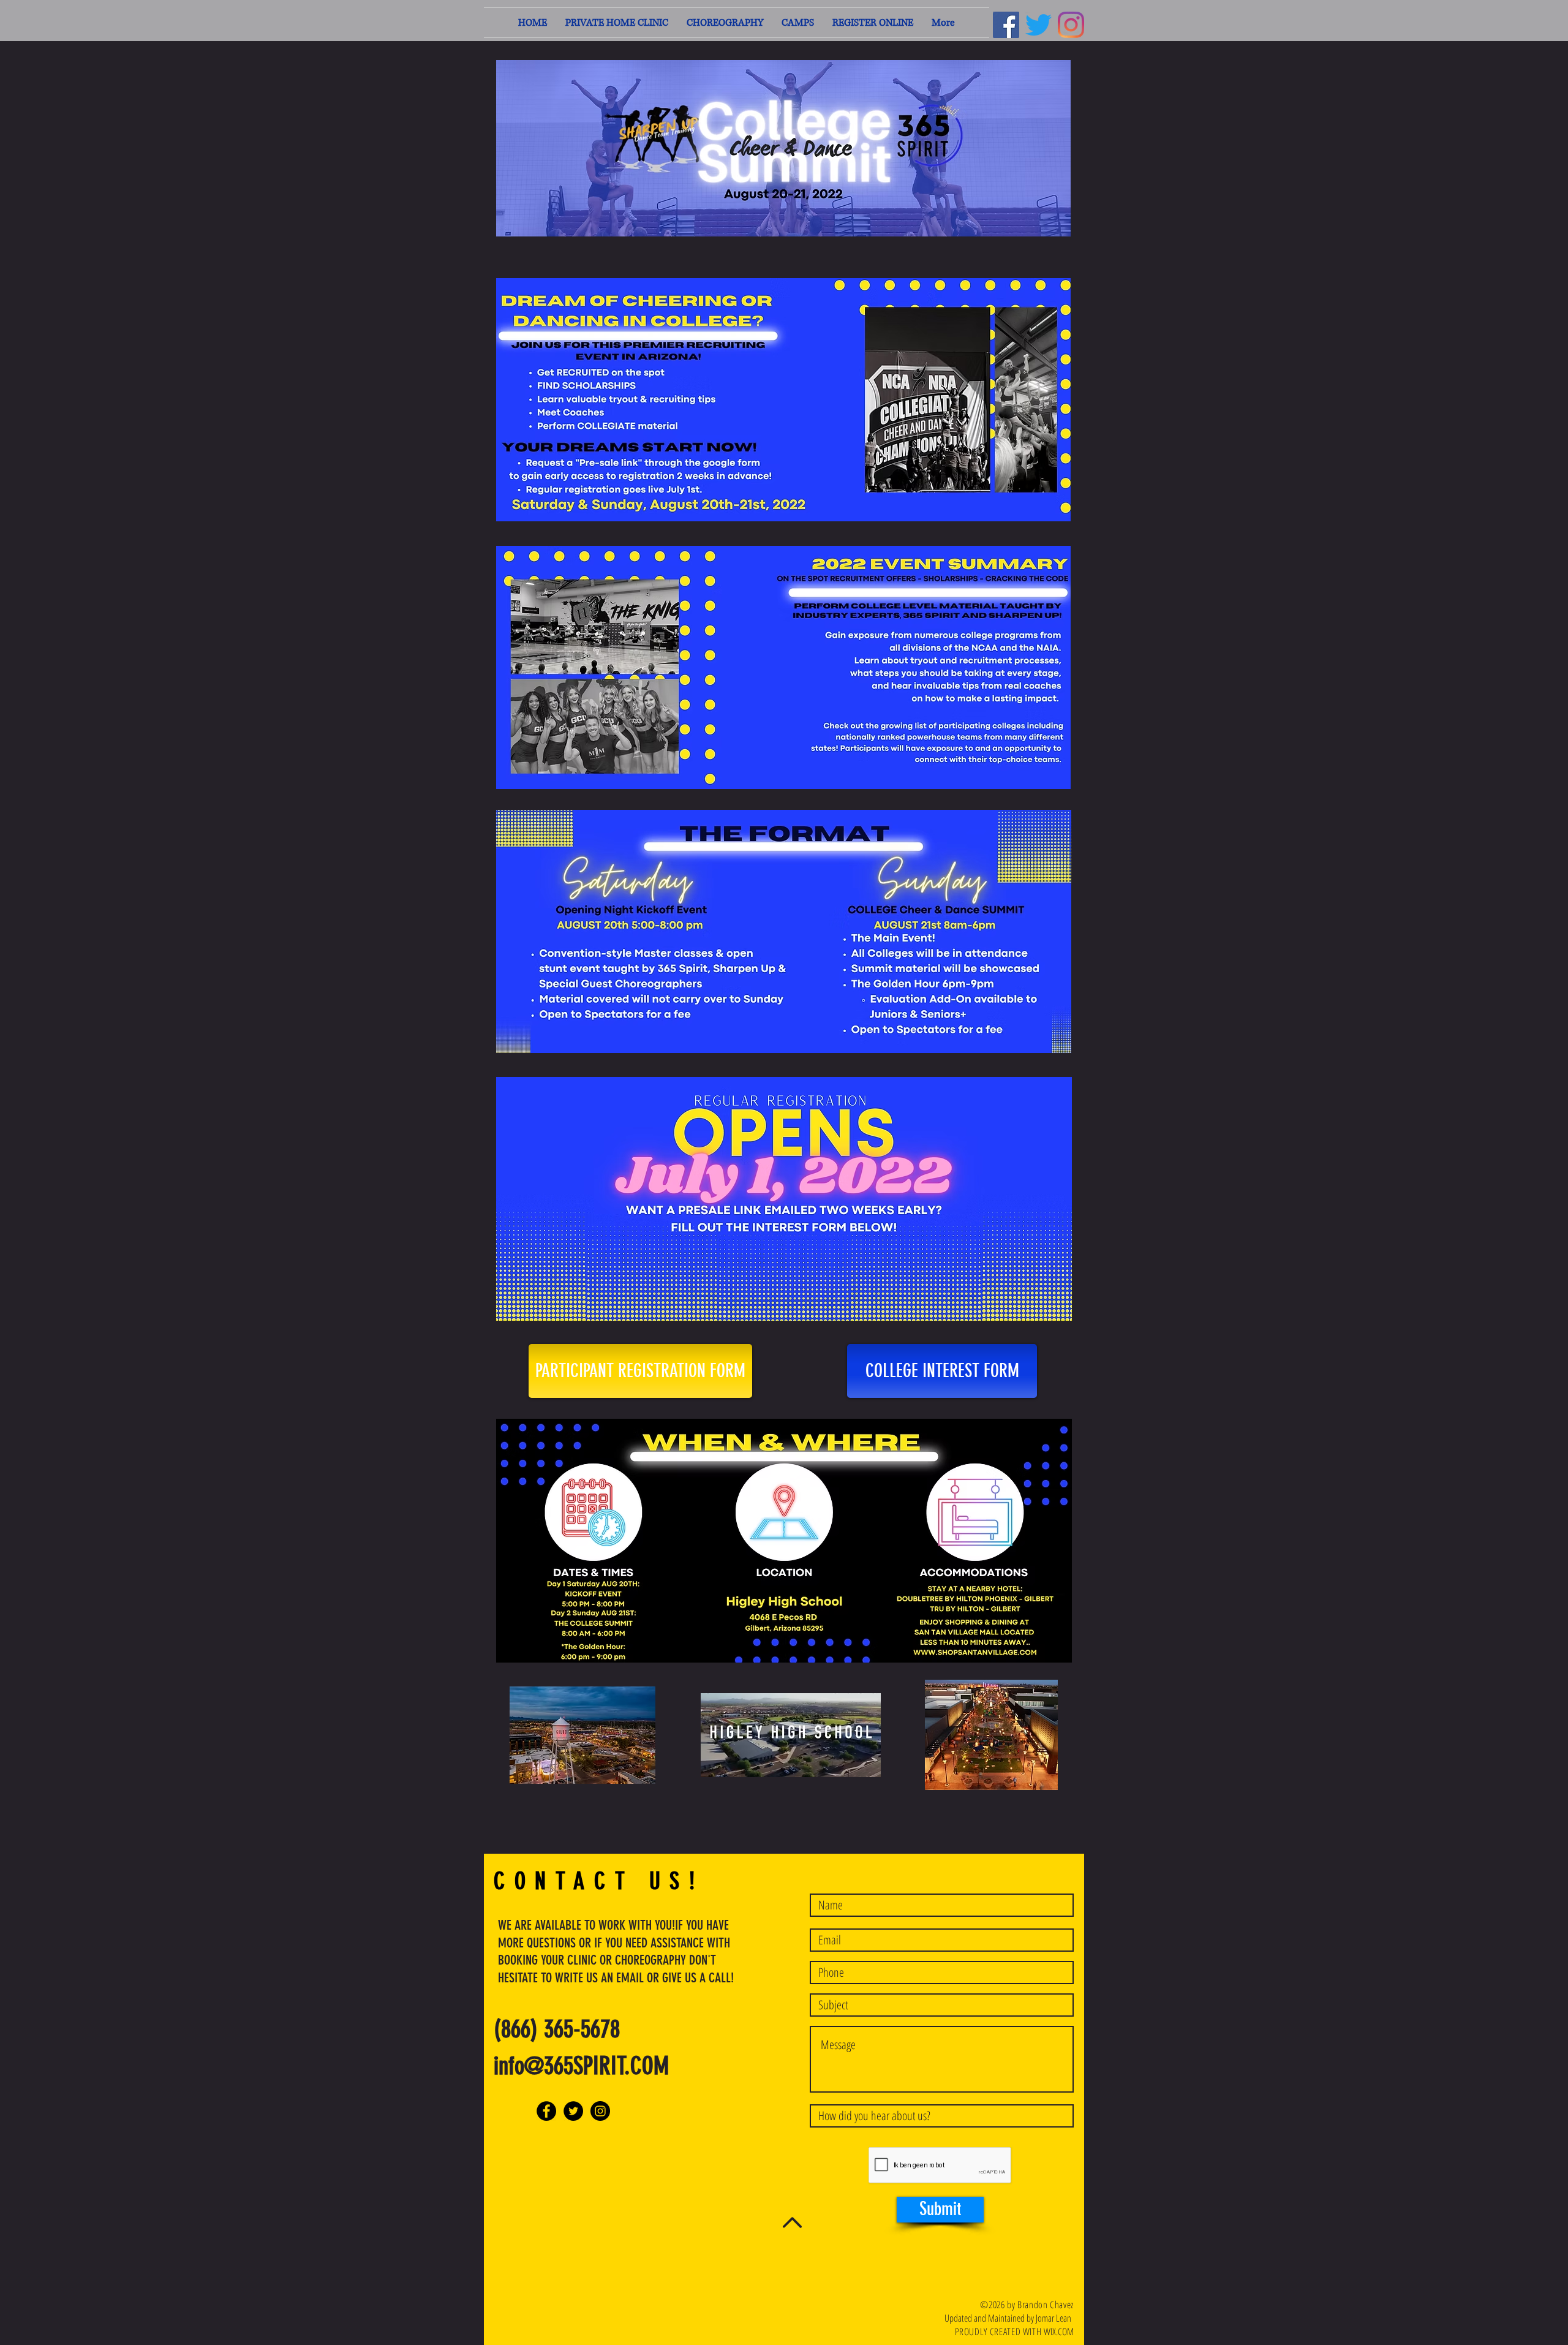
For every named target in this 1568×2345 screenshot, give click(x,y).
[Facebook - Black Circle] (546, 2111)
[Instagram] (1071, 25)
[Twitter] (1038, 25)
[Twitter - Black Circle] (573, 2111)
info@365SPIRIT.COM (581, 2066)
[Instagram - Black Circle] (600, 2111)
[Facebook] (1006, 25)
